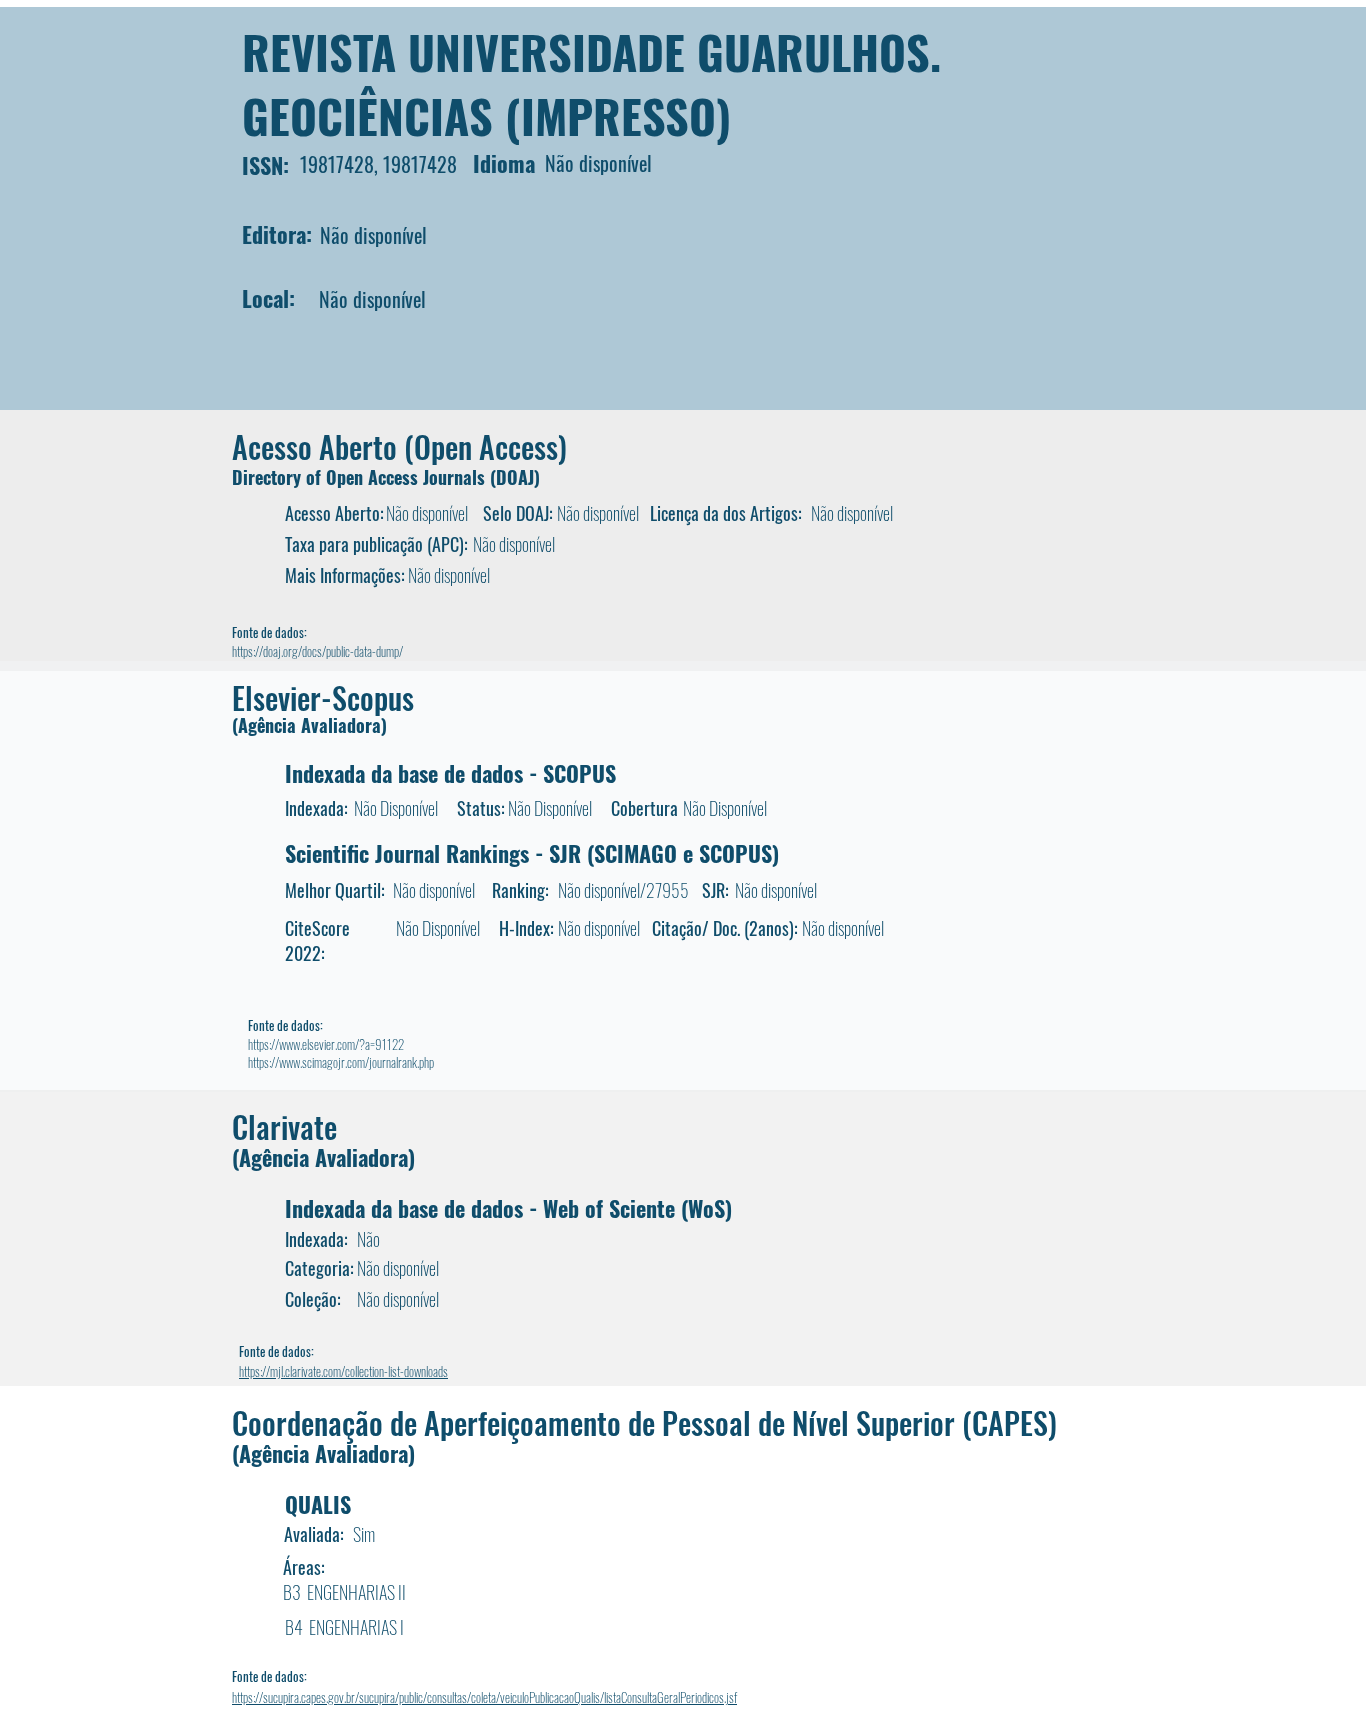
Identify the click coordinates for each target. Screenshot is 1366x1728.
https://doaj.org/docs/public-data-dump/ (317, 651)
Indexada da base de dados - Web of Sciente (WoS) (508, 1208)
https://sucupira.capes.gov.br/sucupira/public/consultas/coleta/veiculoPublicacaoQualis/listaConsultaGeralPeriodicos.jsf (484, 1697)
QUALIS (318, 1504)
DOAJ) (518, 477)
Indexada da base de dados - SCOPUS (450, 773)
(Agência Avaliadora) (309, 725)
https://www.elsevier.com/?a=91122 (326, 1044)
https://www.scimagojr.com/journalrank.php (341, 1062)
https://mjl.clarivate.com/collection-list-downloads (343, 1371)
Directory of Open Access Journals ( (364, 477)
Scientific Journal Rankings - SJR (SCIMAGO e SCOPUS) (532, 853)
